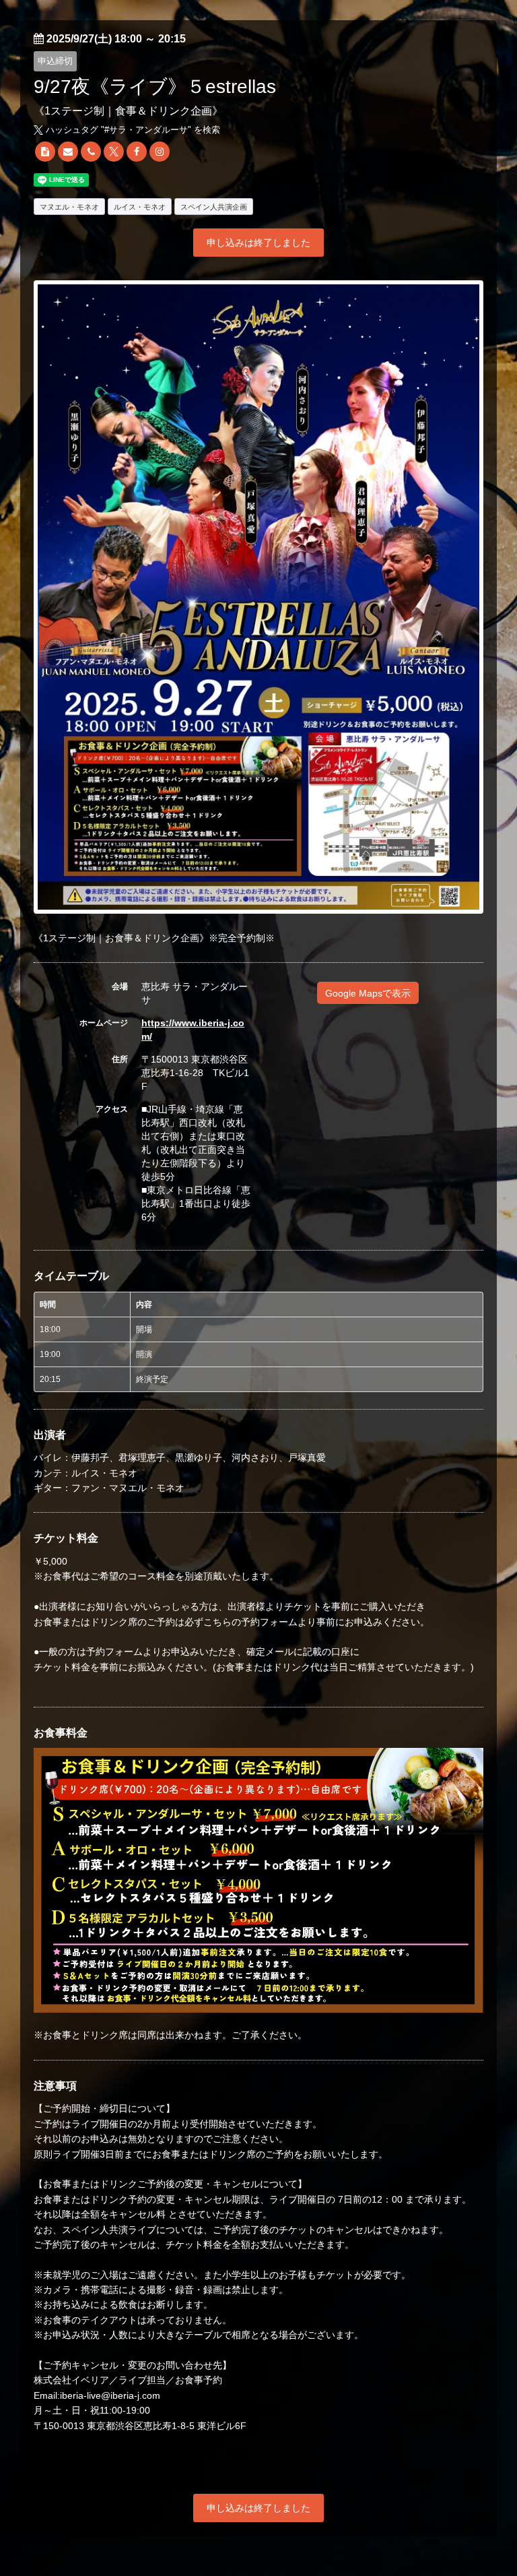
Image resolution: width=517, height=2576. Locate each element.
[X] (114, 152)
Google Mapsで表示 (368, 993)
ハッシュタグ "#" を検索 (132, 130)
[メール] (68, 152)
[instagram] (160, 152)
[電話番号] (91, 152)
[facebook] (137, 152)
